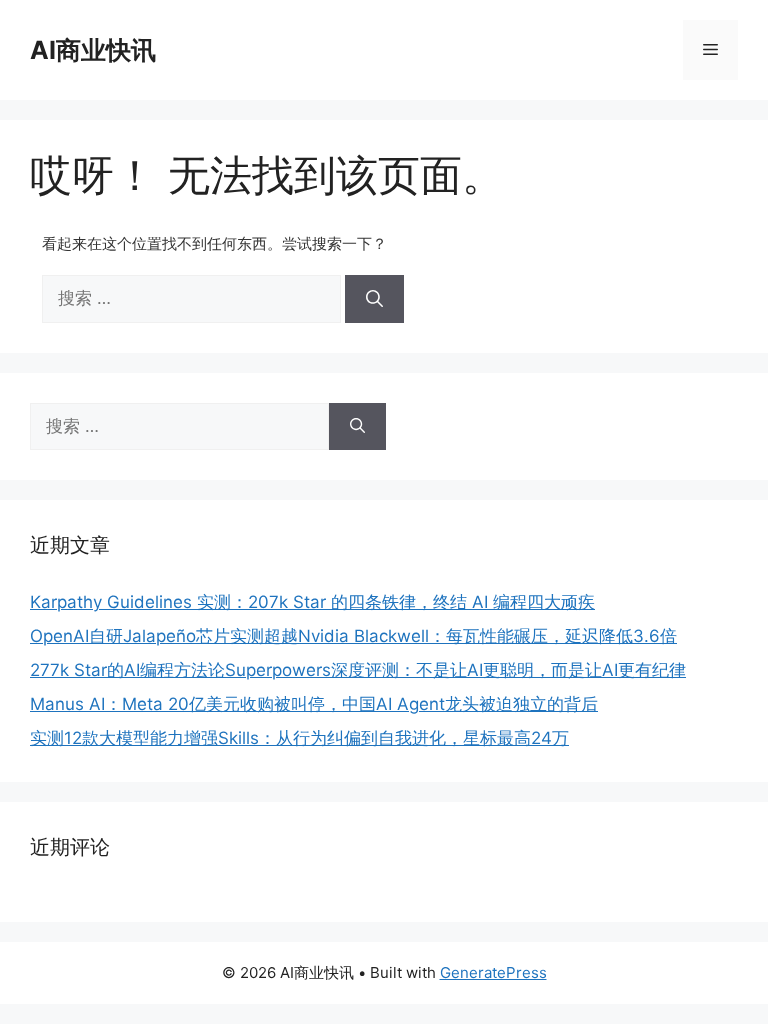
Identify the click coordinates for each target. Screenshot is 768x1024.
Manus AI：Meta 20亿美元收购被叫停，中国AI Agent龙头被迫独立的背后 (314, 704)
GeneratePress (493, 972)
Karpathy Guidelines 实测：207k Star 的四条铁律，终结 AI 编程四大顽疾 (312, 602)
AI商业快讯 (93, 50)
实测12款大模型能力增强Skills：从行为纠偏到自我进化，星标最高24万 (299, 738)
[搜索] (374, 299)
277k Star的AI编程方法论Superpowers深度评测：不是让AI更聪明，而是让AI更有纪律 (358, 670)
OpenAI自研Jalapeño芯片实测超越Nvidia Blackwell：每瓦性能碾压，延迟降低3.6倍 (353, 636)
